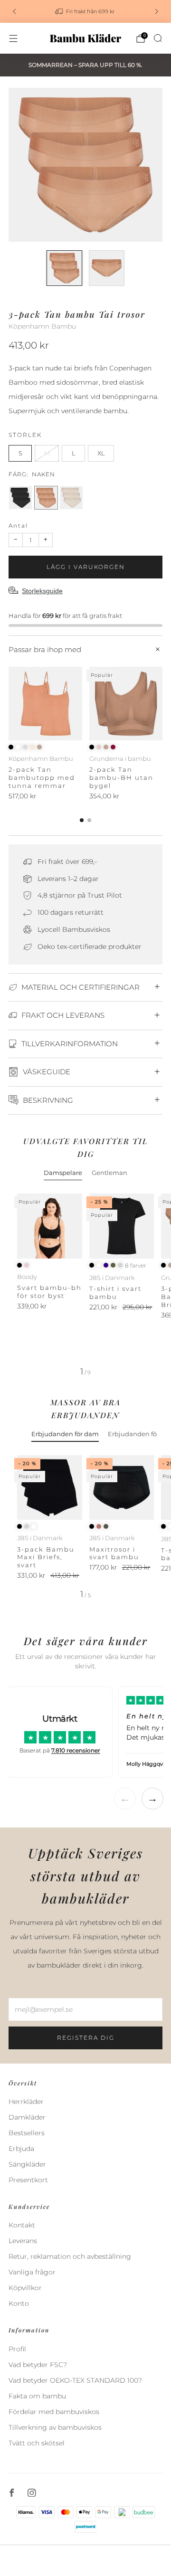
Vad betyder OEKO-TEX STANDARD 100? (75, 2380)
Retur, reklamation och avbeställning (70, 2256)
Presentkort (28, 2180)
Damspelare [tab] (63, 1173)
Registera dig (86, 2038)
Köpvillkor (25, 2288)
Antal (18, 526)
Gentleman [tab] (109, 1173)
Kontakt (22, 2225)
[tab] (82, 820)
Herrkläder (26, 2102)
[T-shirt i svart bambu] (122, 1226)
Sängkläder (27, 2164)
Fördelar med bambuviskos (54, 2412)
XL (101, 453)
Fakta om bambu (37, 2396)
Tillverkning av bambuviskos (55, 2427)
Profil (17, 2349)
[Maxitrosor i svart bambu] (122, 1488)
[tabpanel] (85, 1285)
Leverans (23, 2241)
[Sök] (158, 38)
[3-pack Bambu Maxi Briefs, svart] (50, 1488)
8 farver (136, 1266)
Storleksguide (42, 591)
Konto (19, 2303)
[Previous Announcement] (14, 11)
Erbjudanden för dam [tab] (65, 1434)
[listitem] (85, 11)
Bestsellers (27, 2133)
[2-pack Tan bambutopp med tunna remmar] (45, 704)
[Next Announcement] (157, 11)
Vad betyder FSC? (38, 2365)
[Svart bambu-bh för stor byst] (50, 1226)
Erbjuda (21, 2149)
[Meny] (13, 38)
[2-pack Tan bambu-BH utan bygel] (126, 704)
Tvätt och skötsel (37, 2443)
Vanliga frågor (32, 2272)
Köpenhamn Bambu (42, 326)
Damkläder (27, 2117)
